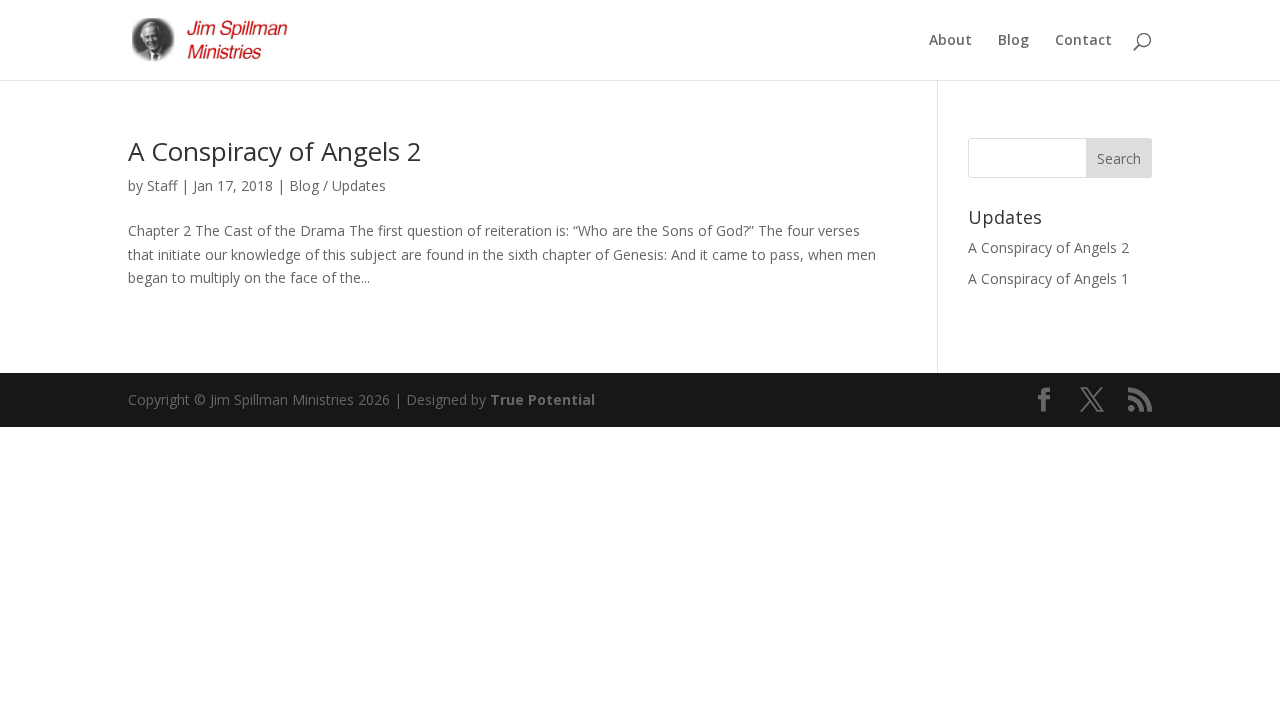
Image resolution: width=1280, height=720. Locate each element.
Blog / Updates (337, 185)
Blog (1013, 41)
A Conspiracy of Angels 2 (275, 151)
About (950, 41)
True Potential (542, 399)
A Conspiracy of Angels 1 (1048, 278)
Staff (162, 185)
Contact (1083, 41)
